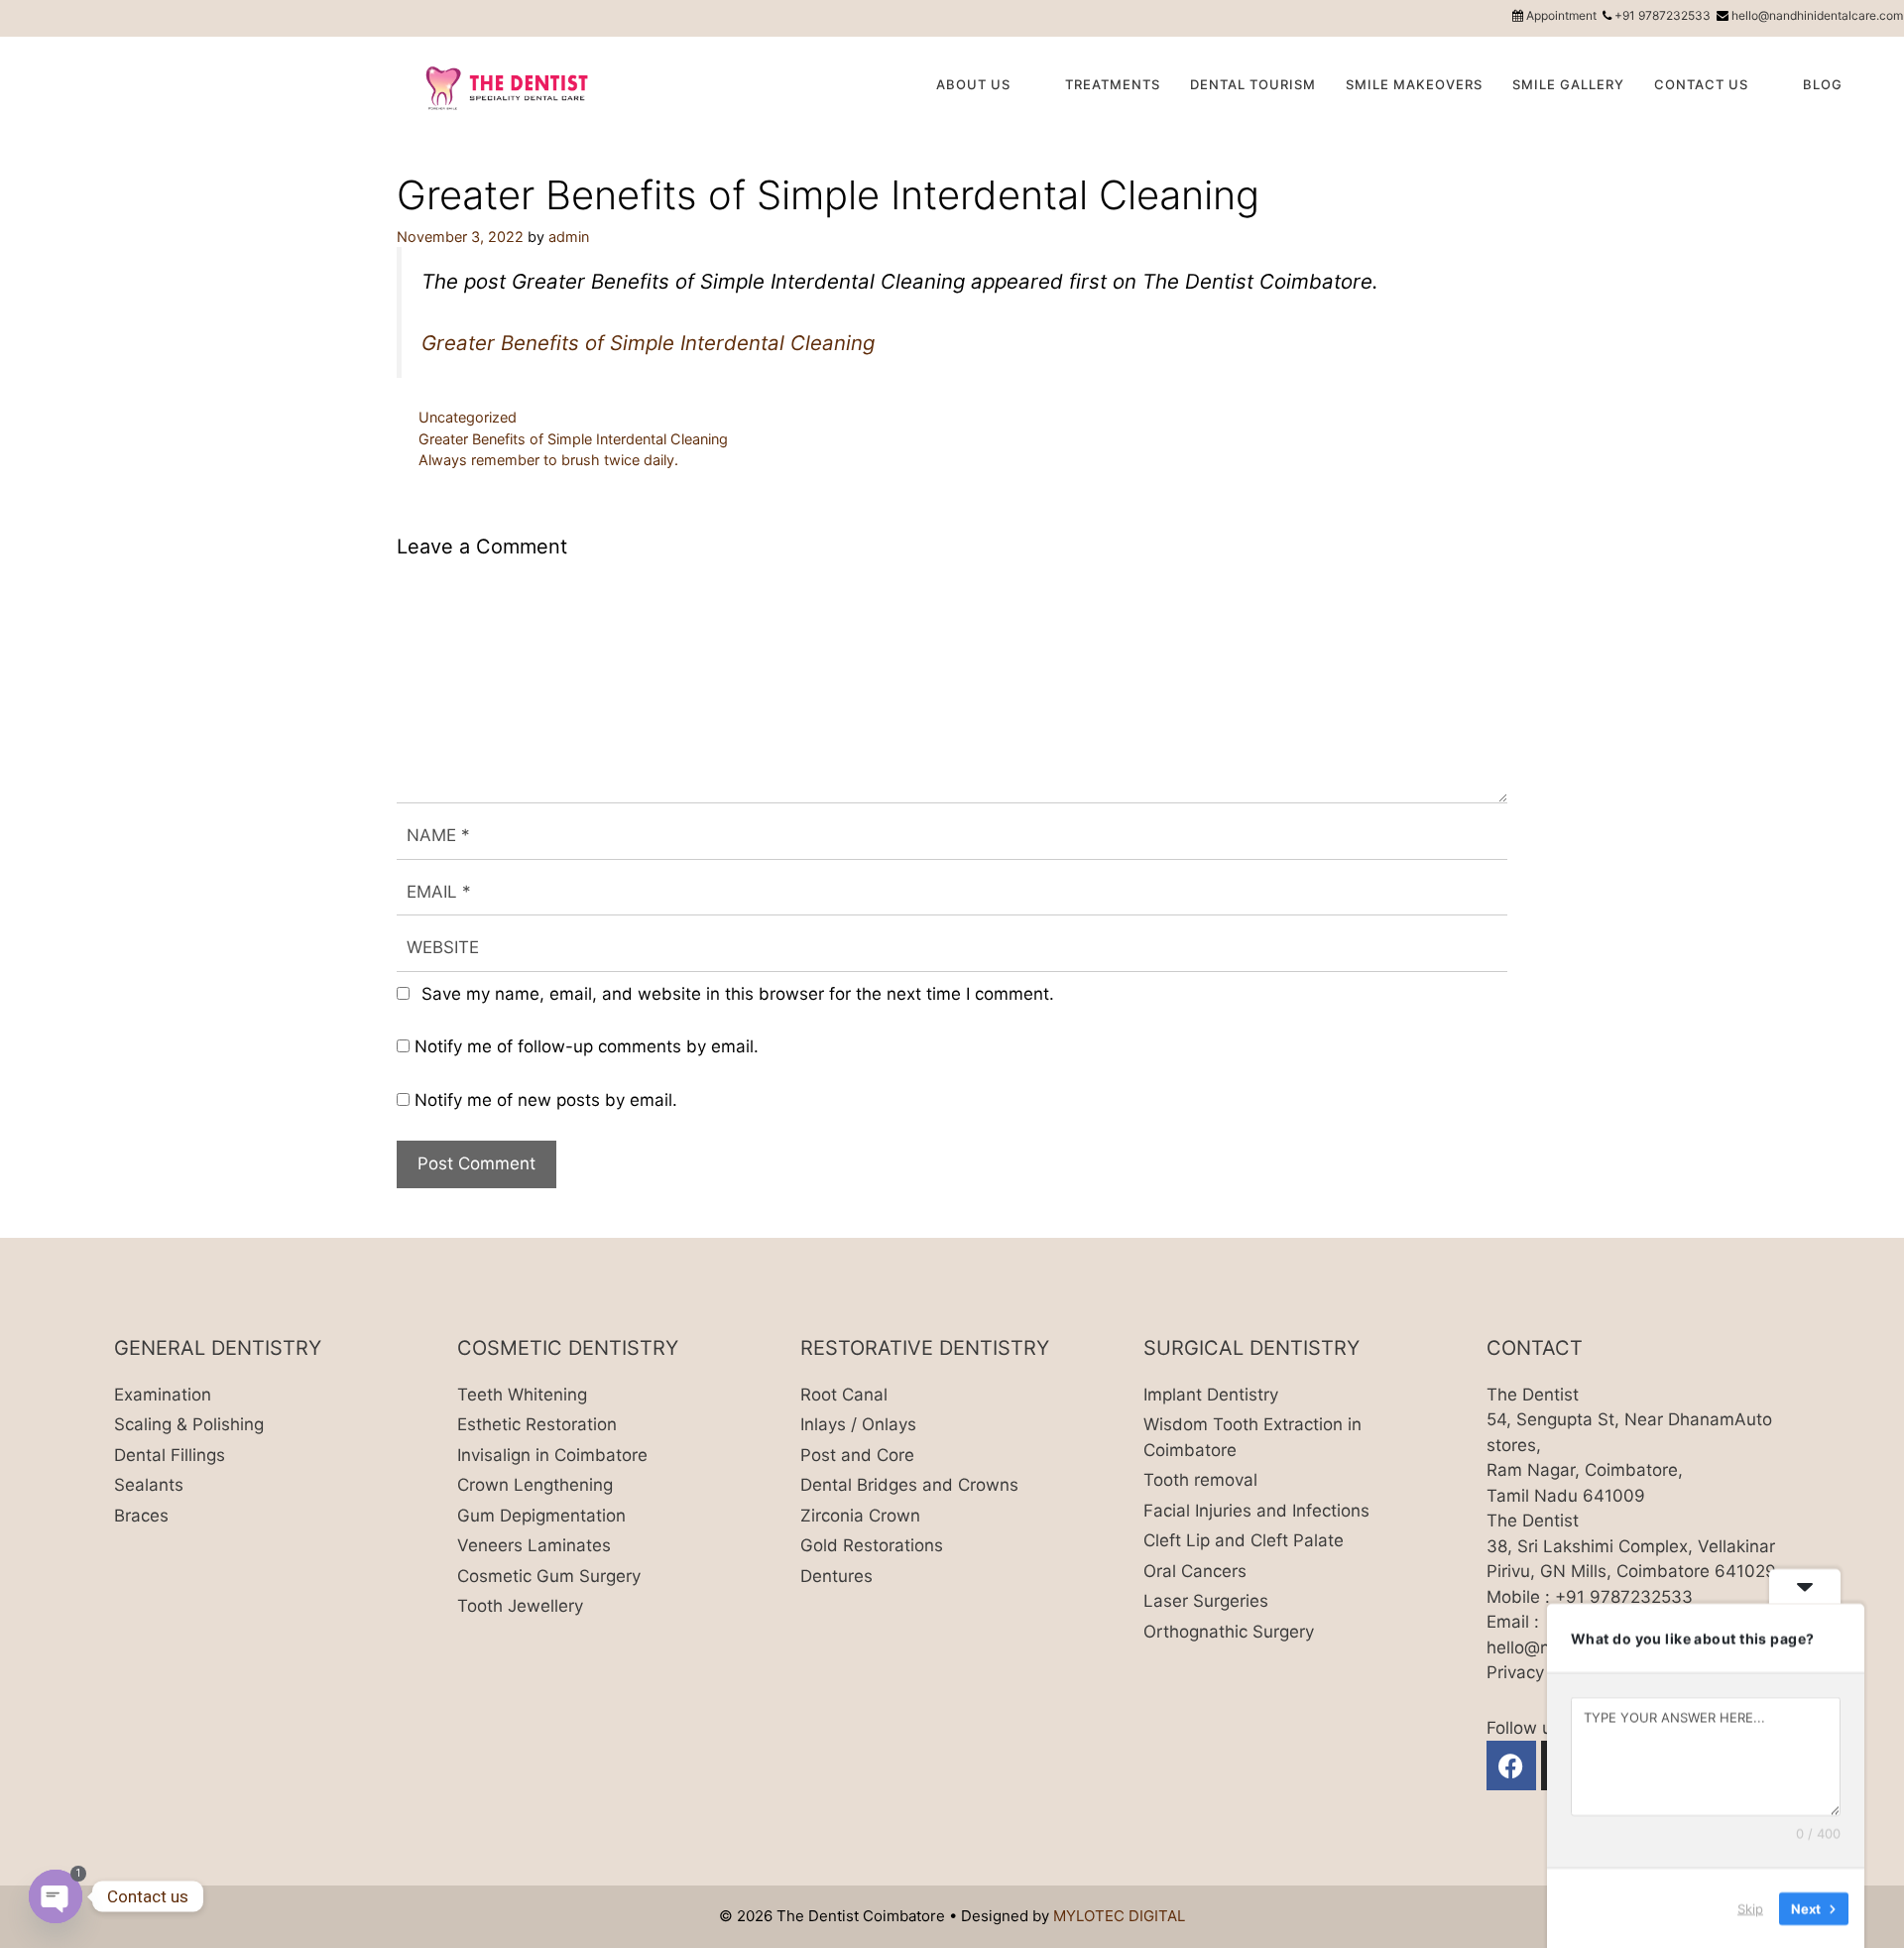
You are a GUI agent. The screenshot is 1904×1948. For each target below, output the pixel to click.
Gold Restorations (872, 1545)
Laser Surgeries (1206, 1601)
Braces (141, 1516)
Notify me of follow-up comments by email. (587, 1046)
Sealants (149, 1485)
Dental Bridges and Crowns (909, 1485)
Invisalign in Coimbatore (552, 1455)
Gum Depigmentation (541, 1516)
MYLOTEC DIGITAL (1119, 1916)
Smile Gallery (1568, 84)
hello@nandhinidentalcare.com (1817, 15)
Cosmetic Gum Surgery (549, 1576)
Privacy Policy (1541, 1672)
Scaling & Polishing (189, 1424)
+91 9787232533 (1663, 15)
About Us (973, 84)
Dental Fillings (170, 1455)
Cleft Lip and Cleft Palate (1244, 1540)
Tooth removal (1200, 1480)
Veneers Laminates (534, 1545)
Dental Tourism (1253, 84)
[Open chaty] (56, 1896)
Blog (1823, 84)
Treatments (1113, 84)
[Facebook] (1511, 1765)
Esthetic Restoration (537, 1424)
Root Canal (844, 1395)
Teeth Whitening (522, 1395)
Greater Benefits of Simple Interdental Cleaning (648, 343)
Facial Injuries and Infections (1256, 1511)
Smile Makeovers (1414, 84)
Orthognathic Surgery (1229, 1632)
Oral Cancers (1195, 1571)
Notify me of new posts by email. (546, 1100)
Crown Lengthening (535, 1485)
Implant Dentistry (1211, 1395)
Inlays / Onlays (858, 1424)
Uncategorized (468, 417)
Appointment (1561, 15)
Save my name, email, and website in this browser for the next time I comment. (738, 994)
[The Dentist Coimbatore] (508, 86)
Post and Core (857, 1455)
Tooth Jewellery (520, 1606)
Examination (163, 1395)
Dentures (836, 1576)
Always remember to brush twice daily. (548, 460)
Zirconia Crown (860, 1516)
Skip (1750, 1907)
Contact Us (1701, 84)
